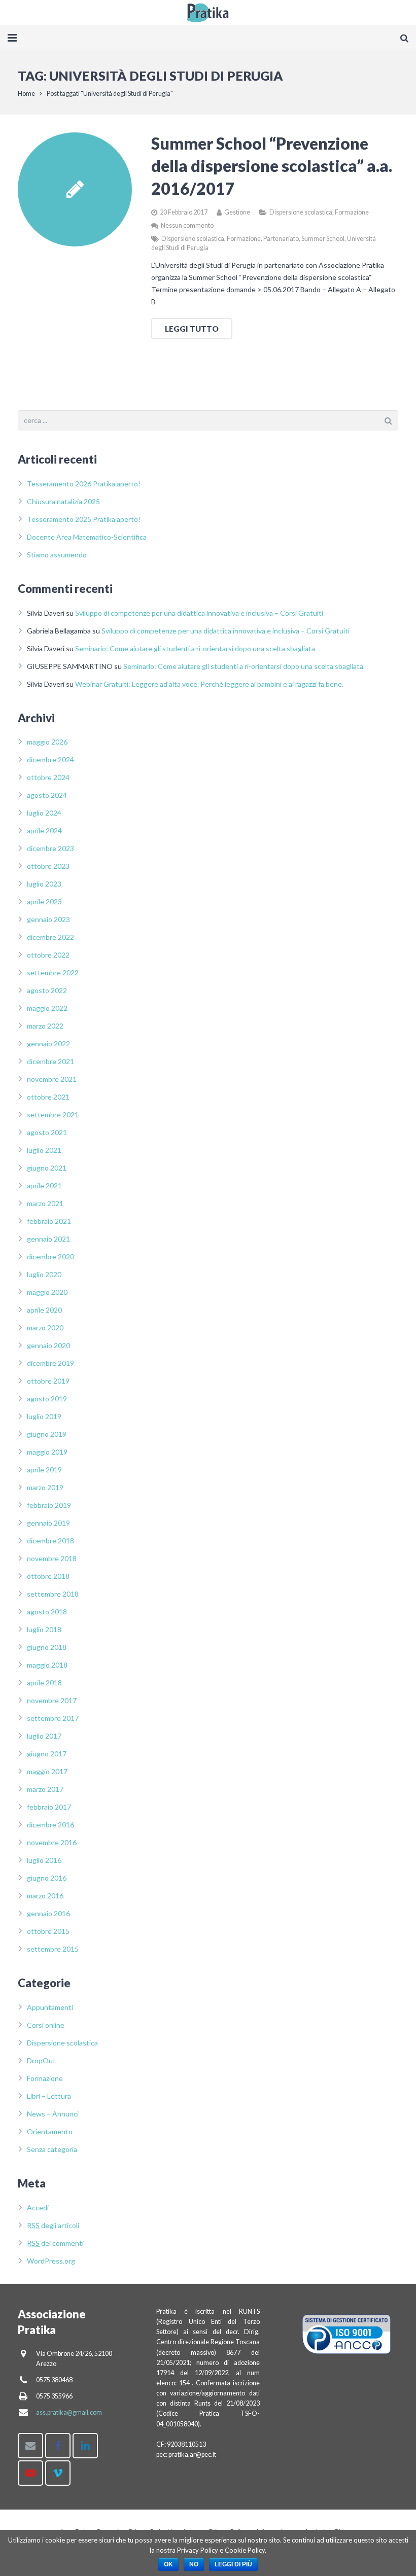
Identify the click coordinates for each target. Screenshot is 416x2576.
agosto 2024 (47, 795)
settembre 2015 (53, 1949)
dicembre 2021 (50, 1061)
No (194, 2564)
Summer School (323, 239)
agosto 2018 (47, 1612)
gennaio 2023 (48, 919)
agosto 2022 (47, 990)
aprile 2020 (44, 1310)
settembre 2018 (53, 1594)
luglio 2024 (44, 813)
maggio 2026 (47, 742)
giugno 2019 (47, 1434)
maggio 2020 (47, 1292)
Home (26, 94)
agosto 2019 (47, 1399)
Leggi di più (233, 2564)
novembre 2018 (52, 1558)
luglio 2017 (44, 1736)
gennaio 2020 (48, 1345)
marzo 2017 (45, 1789)
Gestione (237, 212)
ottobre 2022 (48, 955)
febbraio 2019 (49, 1505)
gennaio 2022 (48, 1044)
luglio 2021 (44, 1150)
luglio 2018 (44, 1629)
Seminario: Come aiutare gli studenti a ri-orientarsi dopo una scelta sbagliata (195, 648)
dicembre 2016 (50, 1825)
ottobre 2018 (48, 1576)
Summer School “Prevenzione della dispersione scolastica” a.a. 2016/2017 (272, 166)
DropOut (41, 2060)
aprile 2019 (44, 1470)
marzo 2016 (45, 1896)
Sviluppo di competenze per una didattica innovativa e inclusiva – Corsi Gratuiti (199, 613)
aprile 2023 (44, 902)
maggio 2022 (47, 1008)
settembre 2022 (53, 973)
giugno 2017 (47, 1754)
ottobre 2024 (48, 777)
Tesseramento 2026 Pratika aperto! (84, 484)
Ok (168, 2564)
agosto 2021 (47, 1132)
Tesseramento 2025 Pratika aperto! (84, 519)
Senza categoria (52, 2149)
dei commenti (55, 2243)
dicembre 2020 (50, 1257)
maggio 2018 (47, 1665)
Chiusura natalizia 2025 (63, 501)
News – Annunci (53, 2114)
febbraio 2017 (49, 1807)
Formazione (352, 212)
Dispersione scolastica (301, 212)
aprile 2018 (44, 1683)
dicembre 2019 (50, 1363)
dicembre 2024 (50, 760)
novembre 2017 (52, 1700)
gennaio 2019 (48, 1523)
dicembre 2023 (50, 848)
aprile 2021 (44, 1186)
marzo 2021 (45, 1203)
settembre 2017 (53, 1718)
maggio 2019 (47, 1452)
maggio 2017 (47, 1771)
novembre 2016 (52, 1842)
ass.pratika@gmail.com (69, 2412)
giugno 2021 (47, 1168)
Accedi (38, 2208)
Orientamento (50, 2131)
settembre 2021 (53, 1115)
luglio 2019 (44, 1416)
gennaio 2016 (48, 1913)
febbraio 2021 (49, 1221)
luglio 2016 (44, 1860)
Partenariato (281, 239)
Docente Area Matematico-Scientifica (87, 537)
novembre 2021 (52, 1079)
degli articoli (53, 2225)
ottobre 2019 (48, 1381)
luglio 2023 (44, 884)
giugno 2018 (47, 1647)
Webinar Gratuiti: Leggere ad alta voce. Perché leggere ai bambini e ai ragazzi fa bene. (209, 684)
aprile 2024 (44, 831)
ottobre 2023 (48, 866)
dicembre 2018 (50, 1541)
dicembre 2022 (50, 937)
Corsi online (46, 2025)
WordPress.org (51, 2261)
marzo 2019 (45, 1487)
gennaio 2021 (48, 1239)
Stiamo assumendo (57, 555)
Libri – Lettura (49, 2096)
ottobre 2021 (48, 1097)
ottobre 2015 (48, 1931)
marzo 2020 (45, 1328)
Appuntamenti (50, 2007)
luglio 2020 (44, 1274)
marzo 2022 (45, 1026)
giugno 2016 (47, 1878)
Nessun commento (187, 225)
